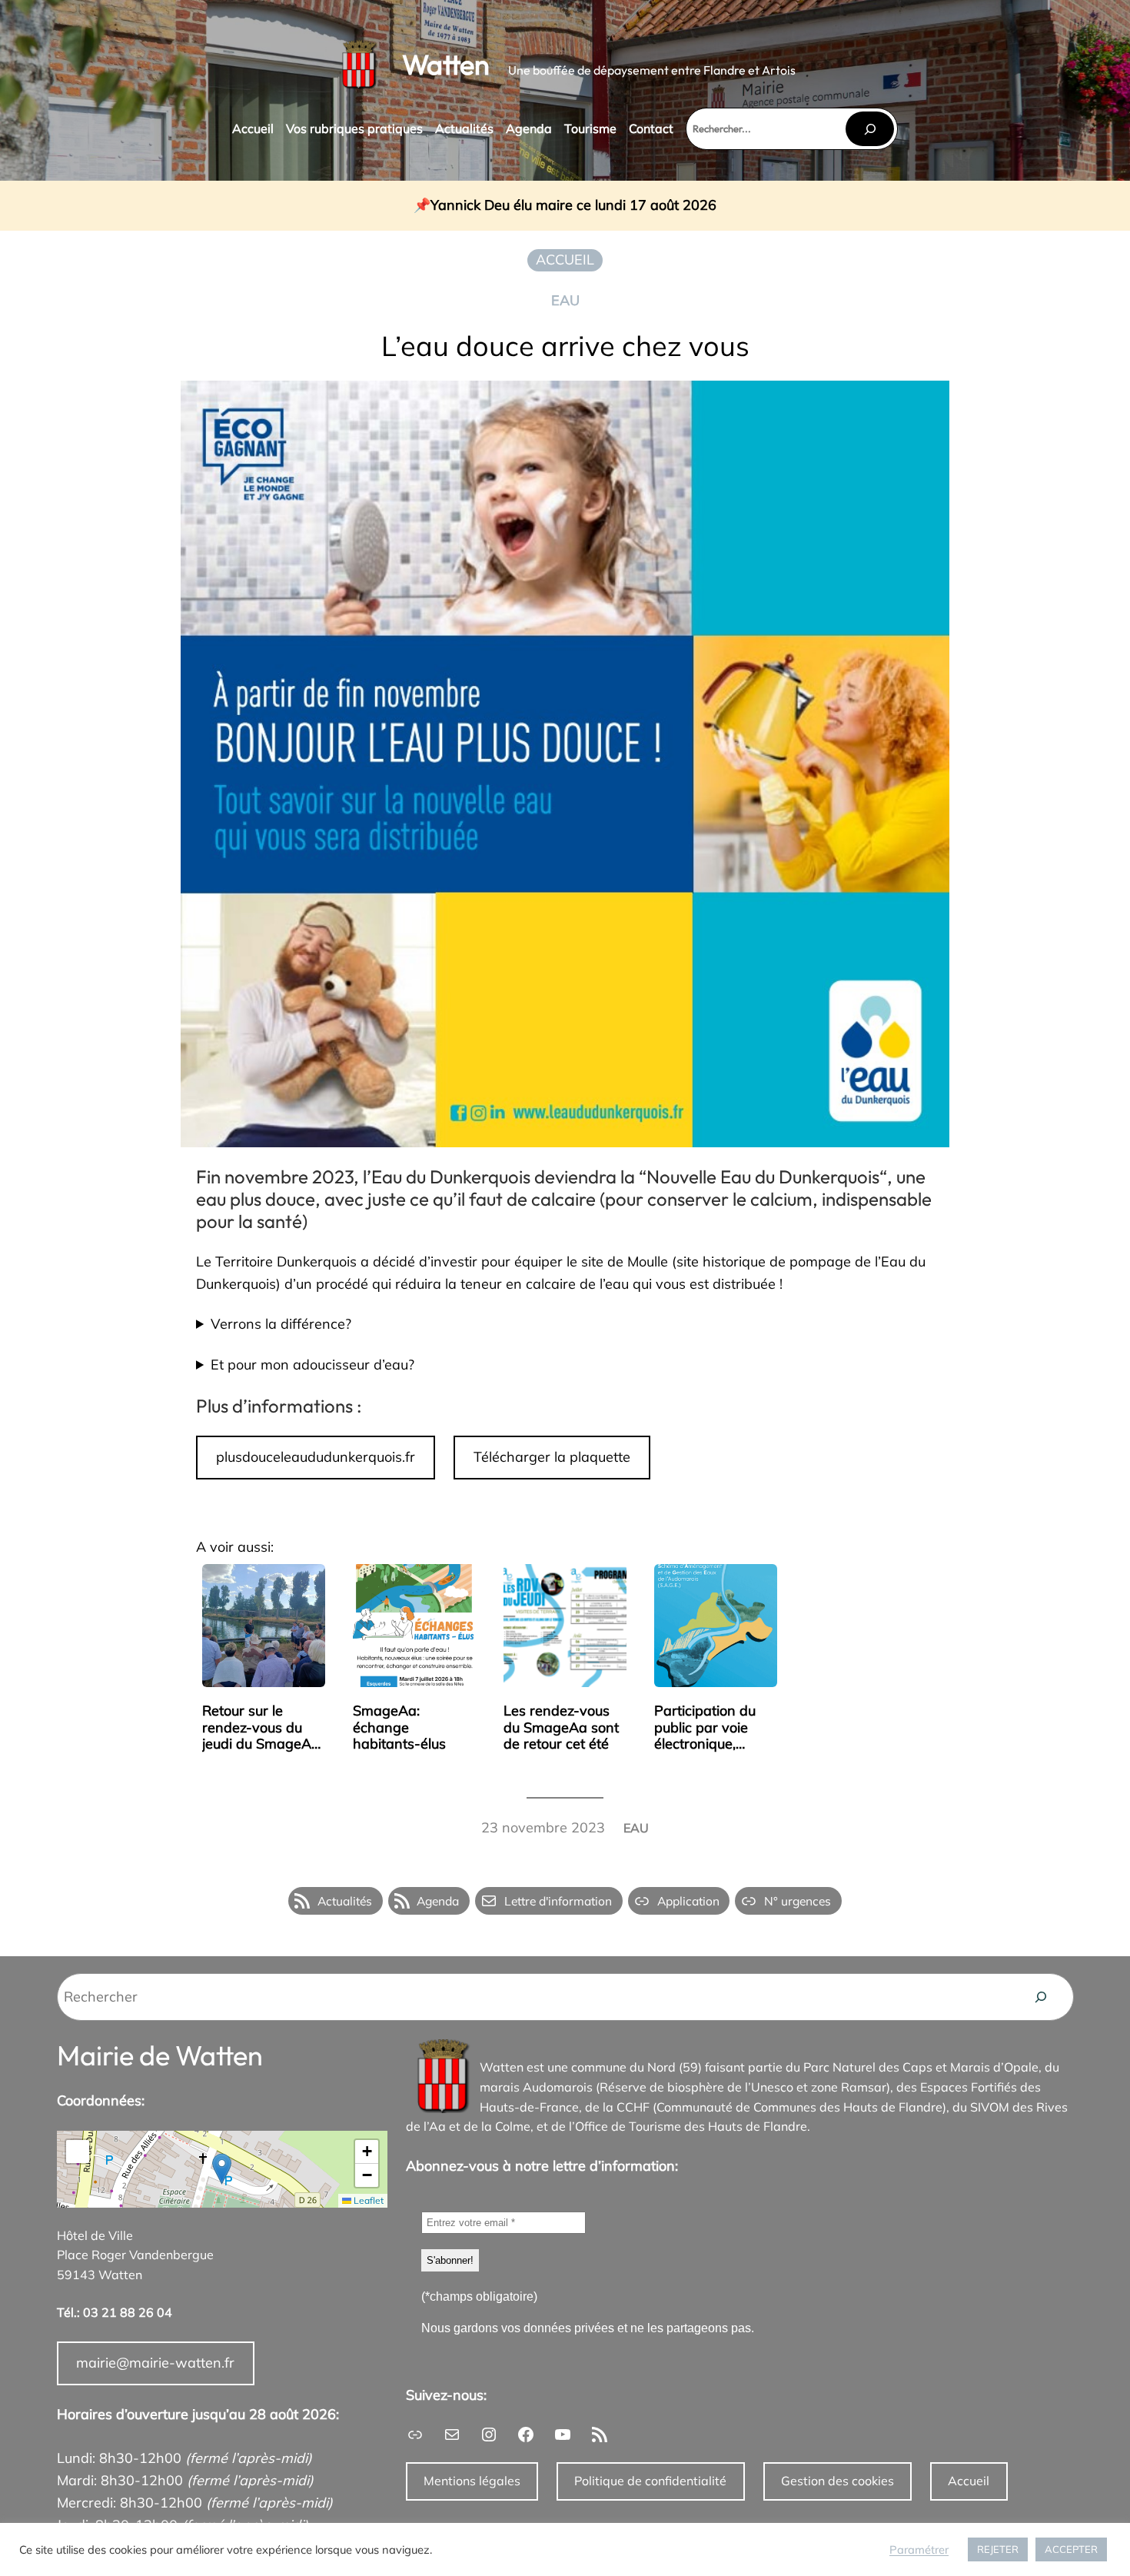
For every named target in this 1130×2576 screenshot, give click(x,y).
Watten (446, 64)
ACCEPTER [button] (1071, 2549)
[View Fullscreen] (78, 2152)
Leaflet (367, 2200)
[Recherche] (1041, 1997)
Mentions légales (472, 2481)
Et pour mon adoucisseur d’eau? (312, 1365)
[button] (222, 2169)
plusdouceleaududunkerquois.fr (316, 1457)
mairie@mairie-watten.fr (155, 2363)
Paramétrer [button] (919, 2550)
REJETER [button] (998, 2549)
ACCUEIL (565, 260)
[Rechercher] (869, 129)
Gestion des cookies (838, 2481)
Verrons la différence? (281, 1324)
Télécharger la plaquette (552, 1457)
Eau (565, 300)
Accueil (969, 2481)
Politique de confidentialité (650, 2481)
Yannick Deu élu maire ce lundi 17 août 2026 (573, 206)
